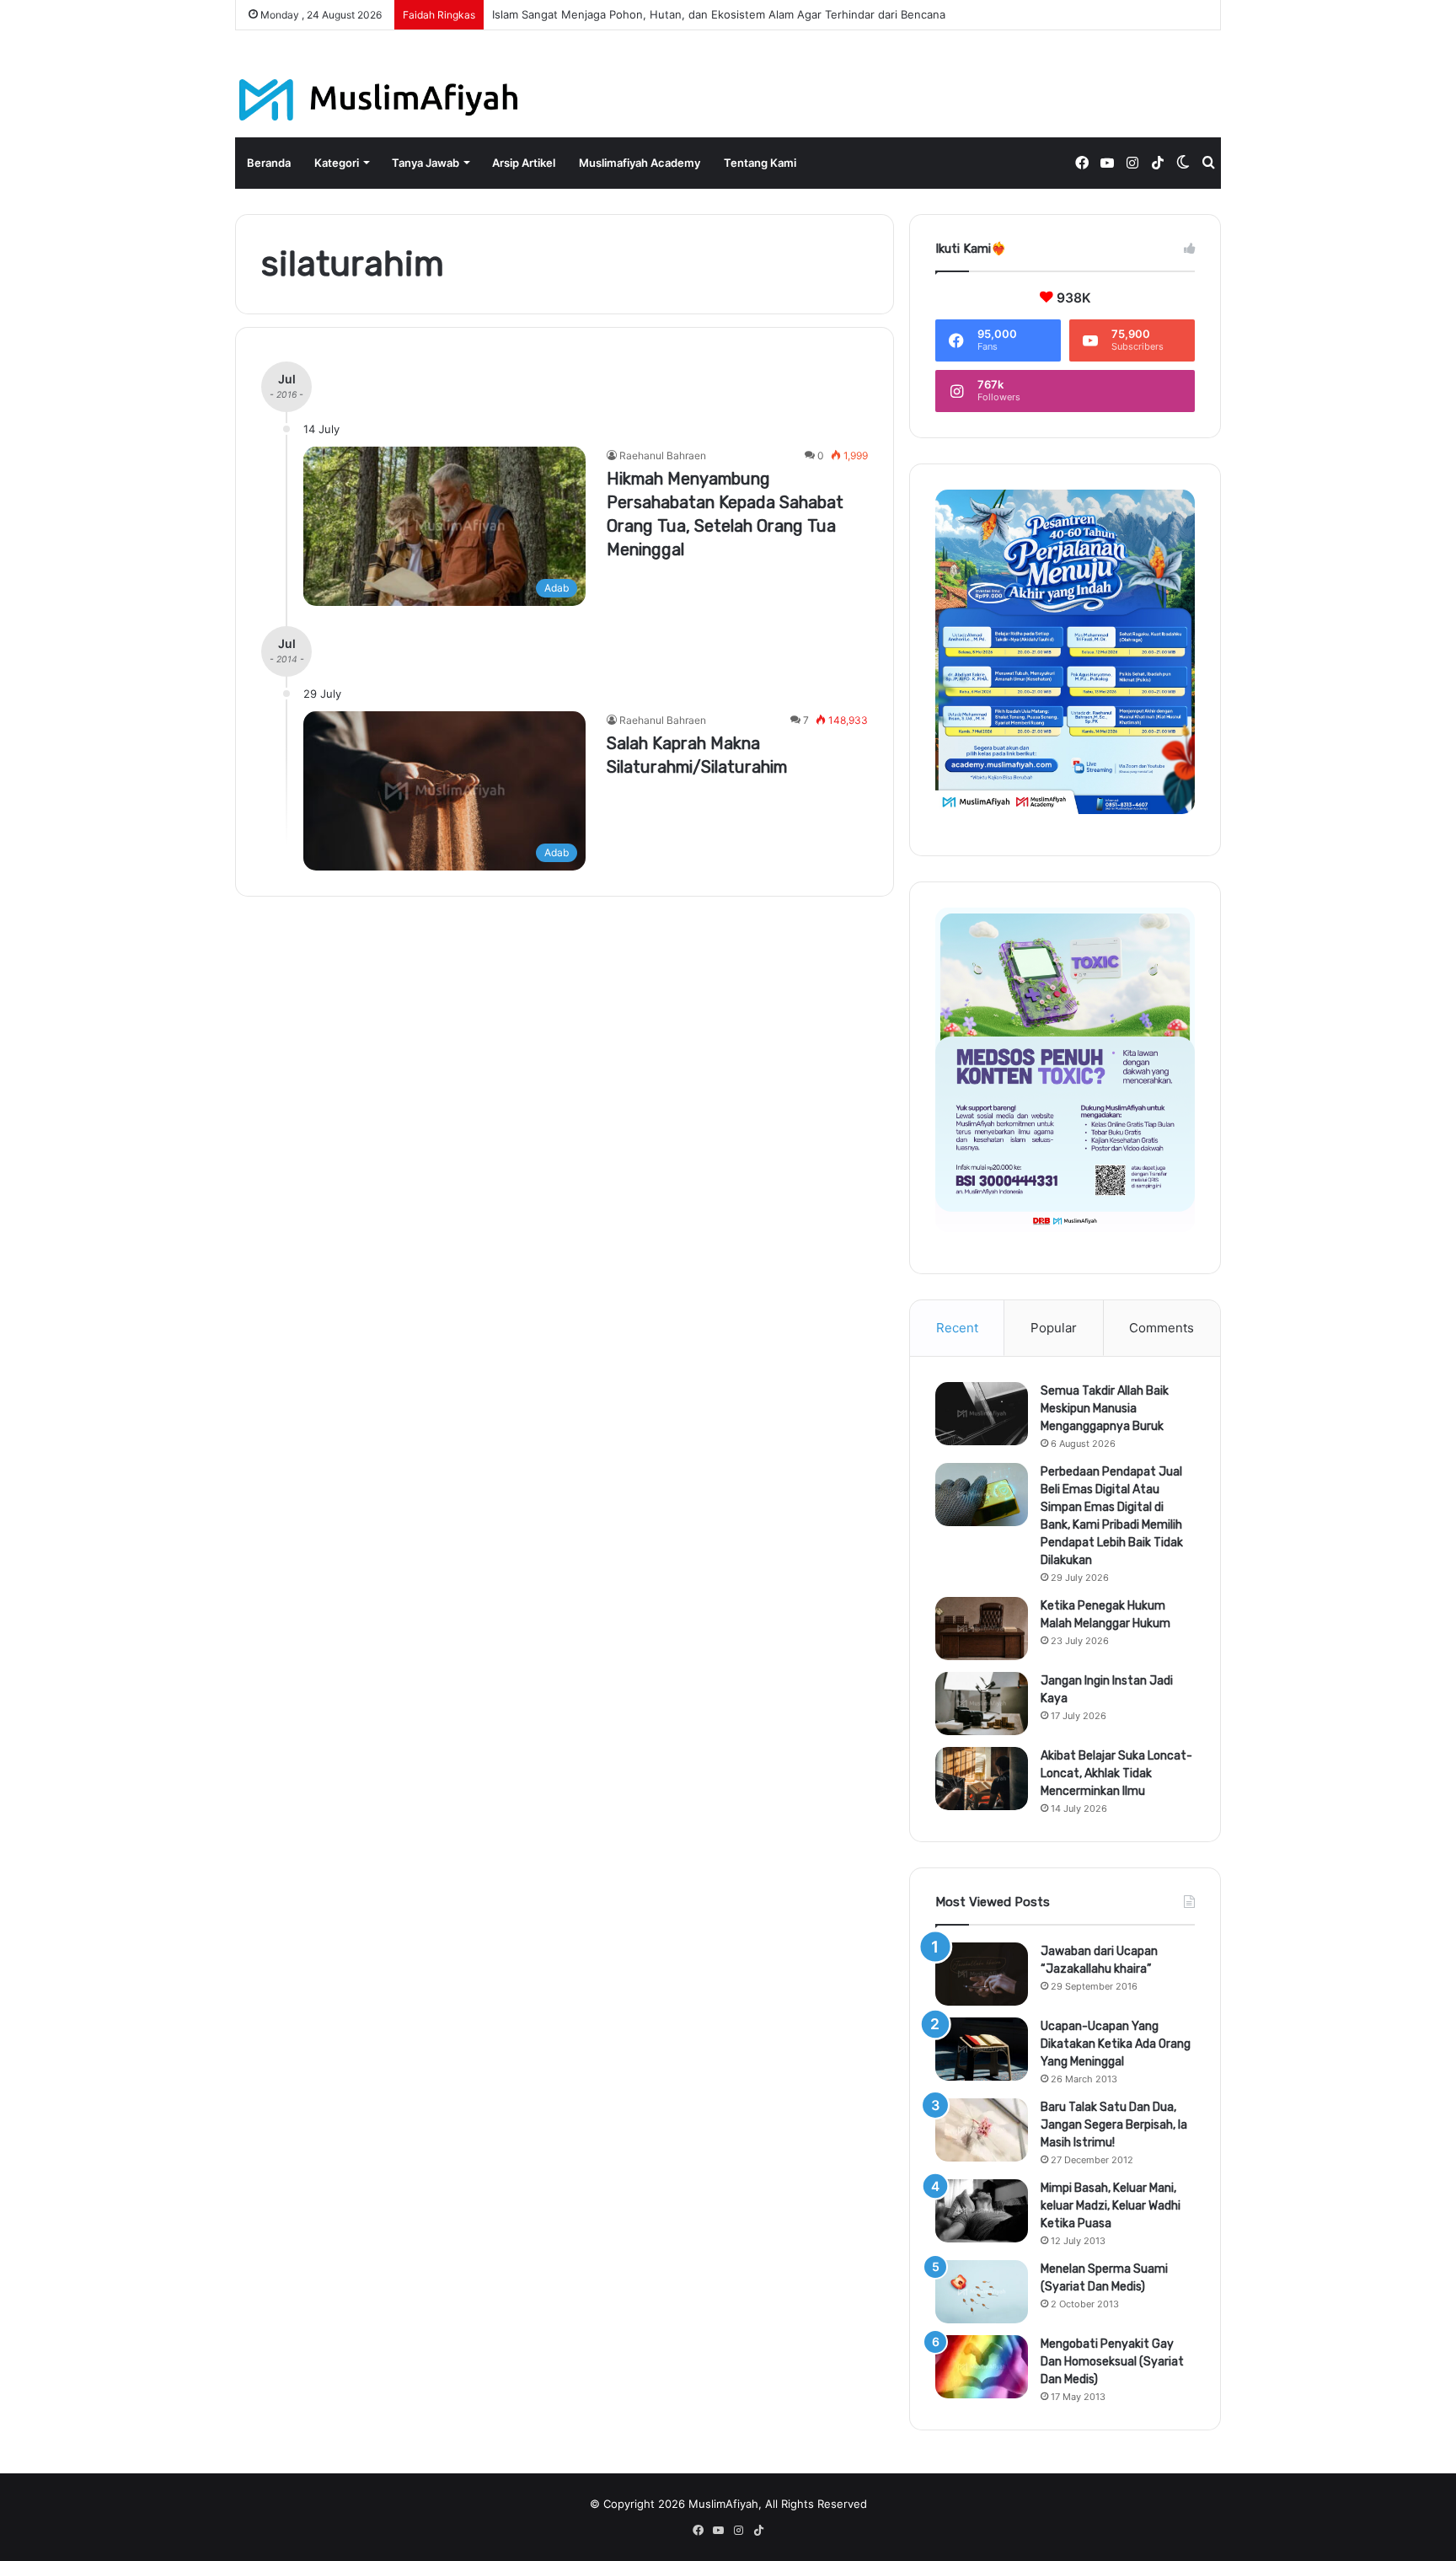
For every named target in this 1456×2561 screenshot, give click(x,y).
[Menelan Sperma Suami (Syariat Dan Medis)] (982, 2292)
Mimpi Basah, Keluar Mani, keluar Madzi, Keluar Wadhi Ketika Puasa (1111, 2206)
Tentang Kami (760, 163)
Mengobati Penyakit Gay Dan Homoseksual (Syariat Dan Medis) (1112, 2362)
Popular (1054, 1328)
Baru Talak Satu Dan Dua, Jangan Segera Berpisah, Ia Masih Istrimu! (1114, 2125)
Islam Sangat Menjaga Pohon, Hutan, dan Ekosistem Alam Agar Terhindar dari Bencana (719, 14)
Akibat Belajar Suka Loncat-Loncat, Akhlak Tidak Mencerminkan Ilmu (1116, 1773)
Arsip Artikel (524, 163)
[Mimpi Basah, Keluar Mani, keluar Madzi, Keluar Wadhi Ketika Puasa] (982, 2211)
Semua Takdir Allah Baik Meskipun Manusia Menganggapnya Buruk (1105, 1409)
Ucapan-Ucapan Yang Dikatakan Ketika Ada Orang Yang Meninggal (1116, 2044)
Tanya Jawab (426, 163)
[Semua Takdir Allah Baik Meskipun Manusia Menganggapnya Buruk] (982, 1414)
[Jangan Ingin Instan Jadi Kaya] (982, 1704)
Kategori (337, 163)
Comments (1162, 1328)
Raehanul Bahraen (663, 455)
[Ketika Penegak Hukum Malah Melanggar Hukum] (982, 1629)
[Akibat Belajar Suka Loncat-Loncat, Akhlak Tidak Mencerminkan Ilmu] (982, 1779)
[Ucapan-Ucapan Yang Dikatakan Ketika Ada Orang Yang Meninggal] (982, 2049)
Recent (957, 1328)
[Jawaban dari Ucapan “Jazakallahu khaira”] (982, 1974)
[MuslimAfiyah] (379, 100)
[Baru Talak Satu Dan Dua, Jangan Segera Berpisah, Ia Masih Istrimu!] (982, 2130)
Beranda (269, 163)
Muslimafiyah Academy (640, 163)
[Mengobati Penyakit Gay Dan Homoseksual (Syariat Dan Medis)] (982, 2367)
